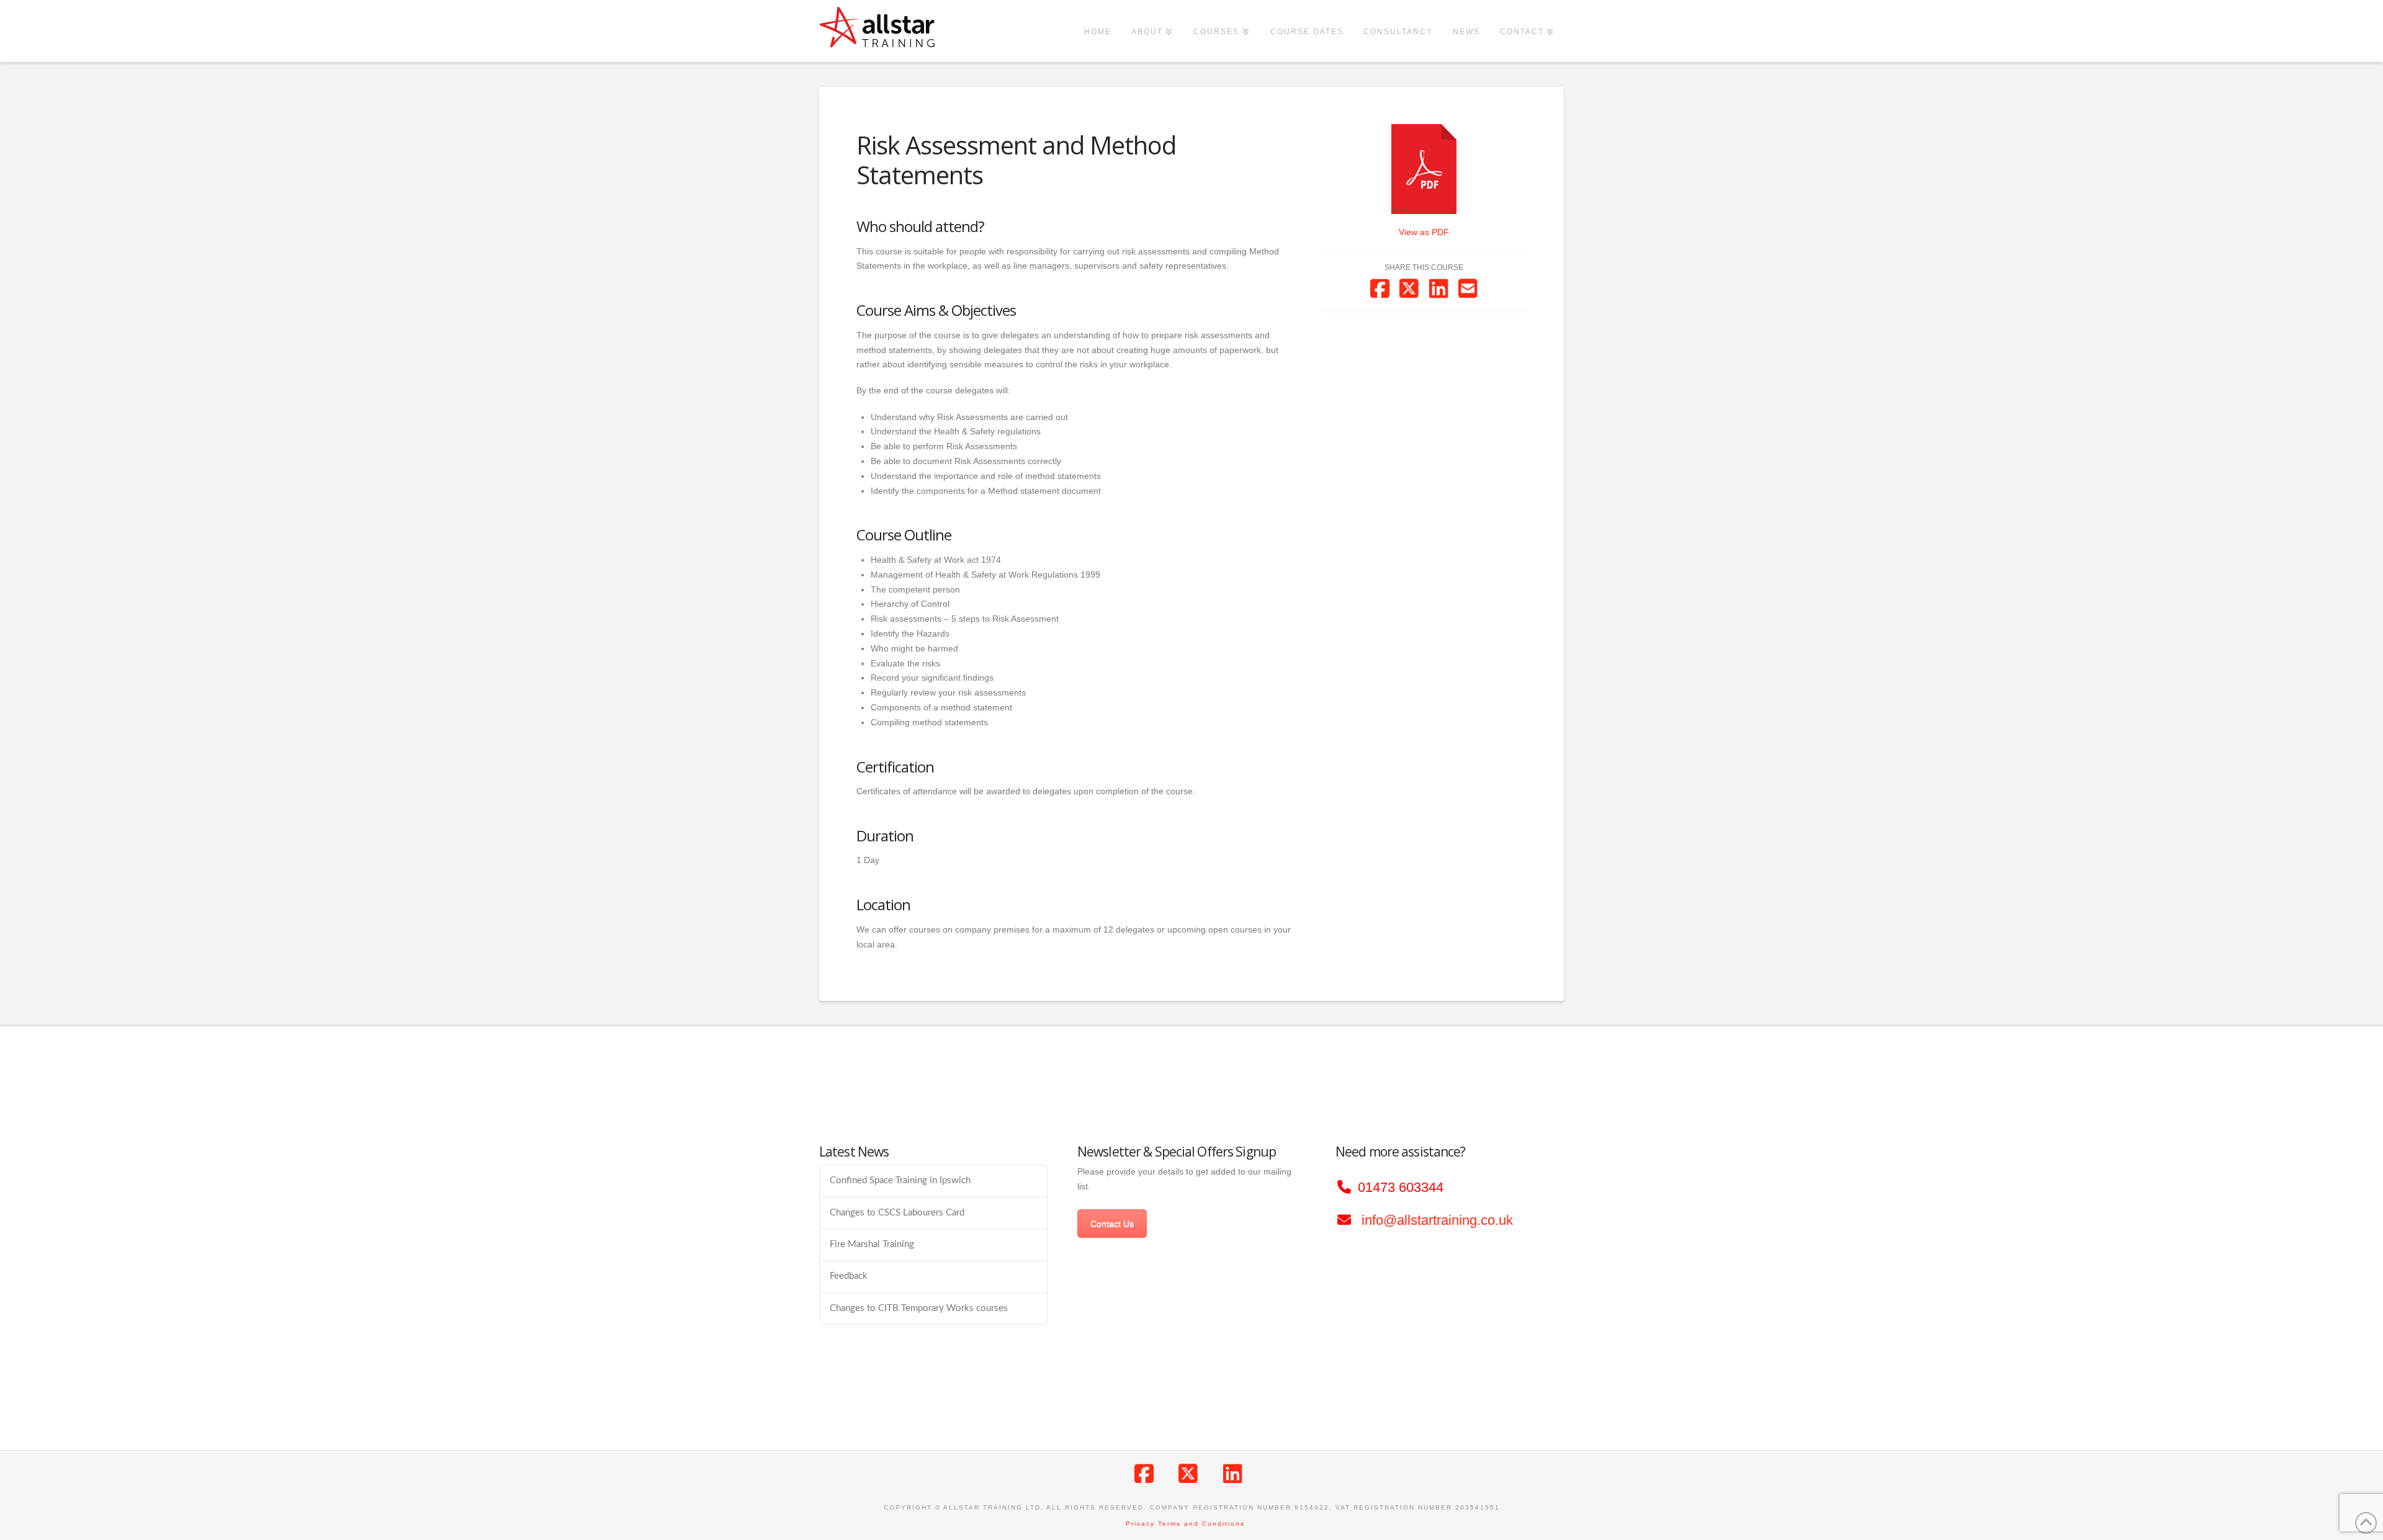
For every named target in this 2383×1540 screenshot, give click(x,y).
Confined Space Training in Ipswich (900, 1180)
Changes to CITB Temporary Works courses (919, 1308)
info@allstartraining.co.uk (1437, 1220)
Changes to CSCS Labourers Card (897, 1213)
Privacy (1140, 1524)
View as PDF (1424, 232)
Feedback (849, 1276)
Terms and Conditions (1201, 1524)
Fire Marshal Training (872, 1244)
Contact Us (1112, 1224)
